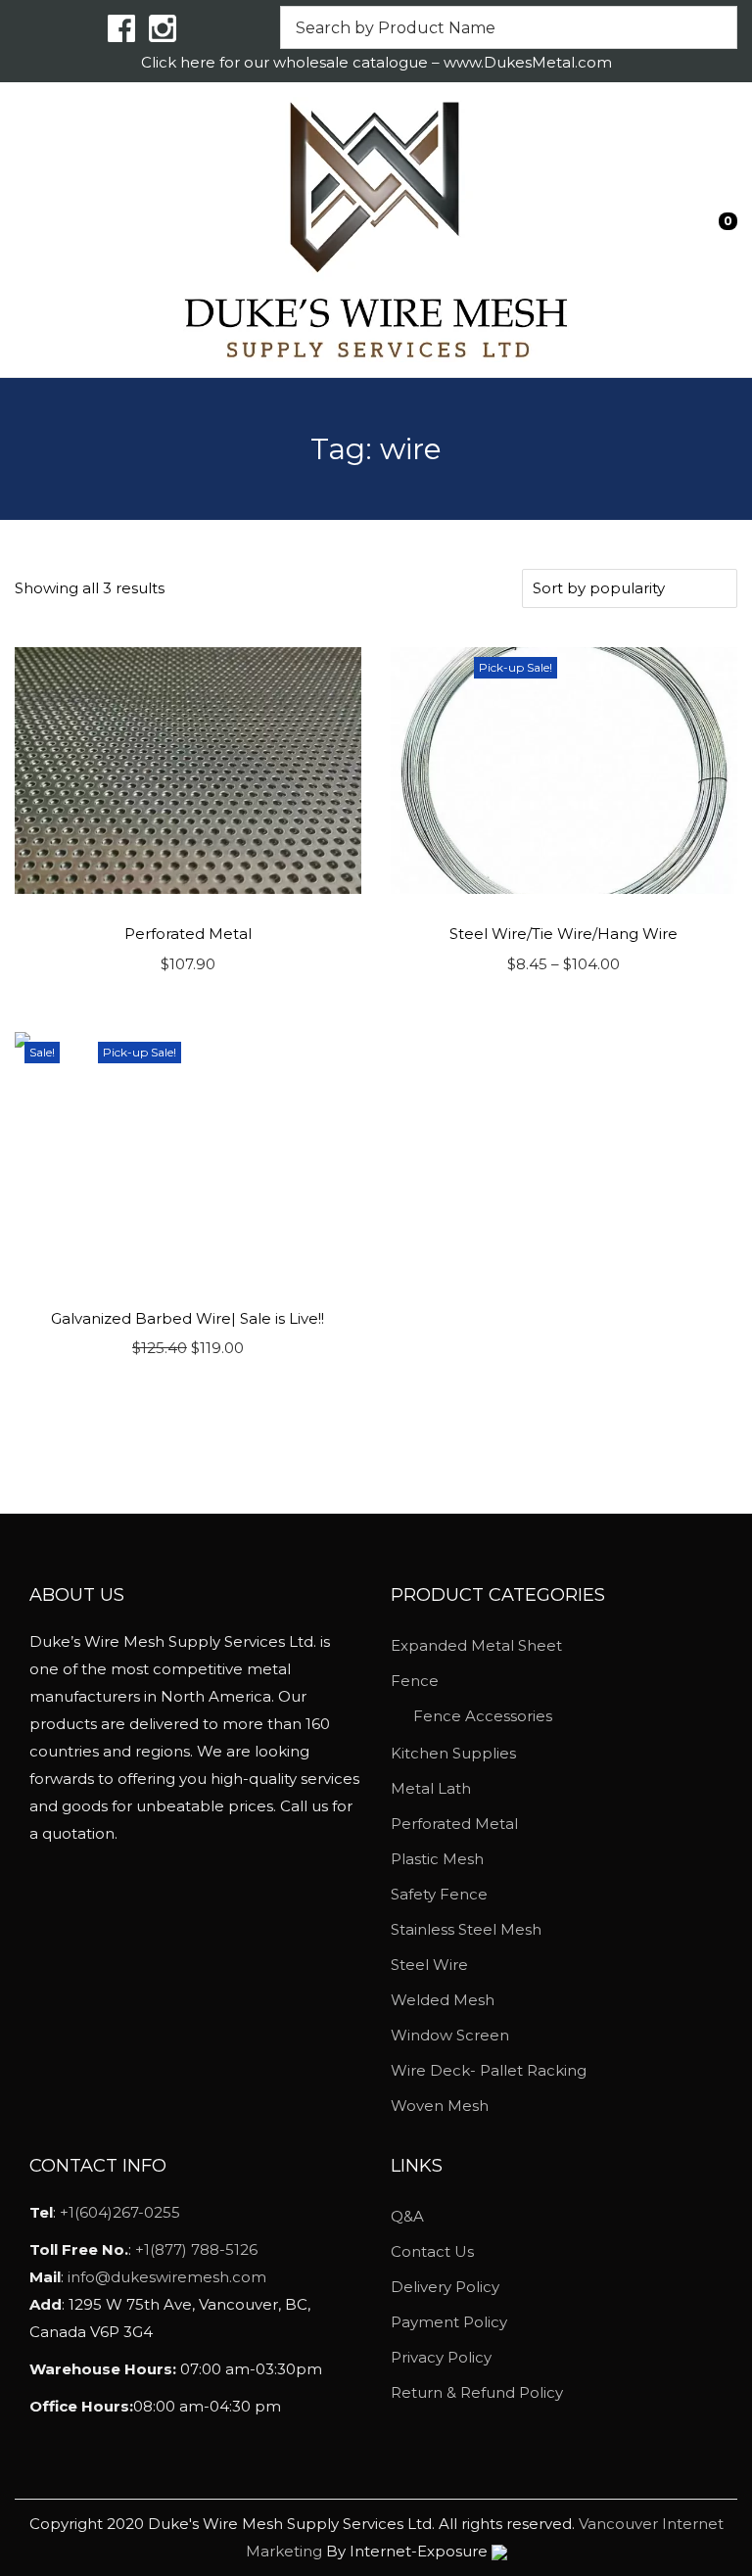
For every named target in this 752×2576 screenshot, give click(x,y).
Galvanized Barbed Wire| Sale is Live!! (188, 1318)
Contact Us (432, 2251)
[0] (713, 230)
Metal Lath (431, 1788)
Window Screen (450, 2035)
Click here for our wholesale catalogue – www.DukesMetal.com (376, 62)
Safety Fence (439, 1894)
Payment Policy (449, 2322)
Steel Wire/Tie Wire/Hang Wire (564, 934)
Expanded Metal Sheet (476, 1645)
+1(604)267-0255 (120, 2212)
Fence (415, 1681)
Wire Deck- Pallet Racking (489, 2070)
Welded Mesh (443, 2000)
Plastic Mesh (437, 1859)
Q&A (407, 2216)
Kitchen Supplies (453, 1753)
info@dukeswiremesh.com (167, 2277)
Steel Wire (429, 1965)
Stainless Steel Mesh (466, 1929)
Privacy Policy (441, 2357)
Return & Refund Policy (477, 2392)
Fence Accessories (483, 1716)
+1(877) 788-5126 (196, 2249)
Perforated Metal (188, 934)
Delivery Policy (445, 2287)
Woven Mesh (440, 2106)
